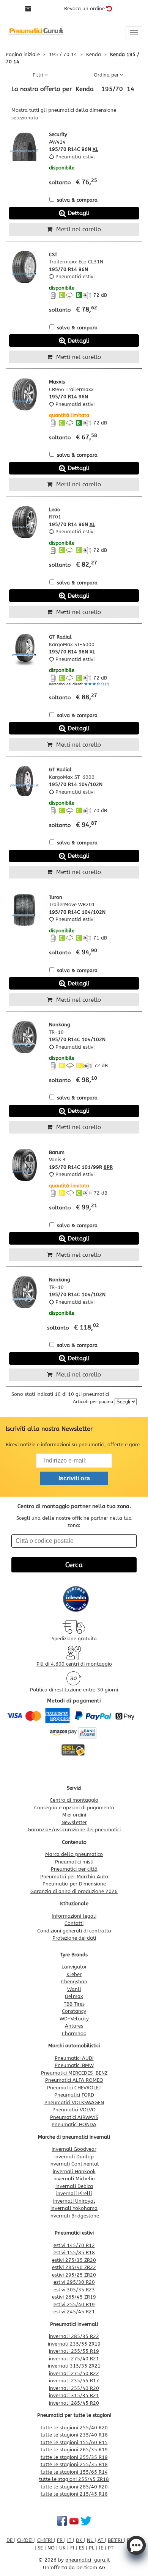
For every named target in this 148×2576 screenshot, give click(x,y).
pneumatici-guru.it (87, 2560)
